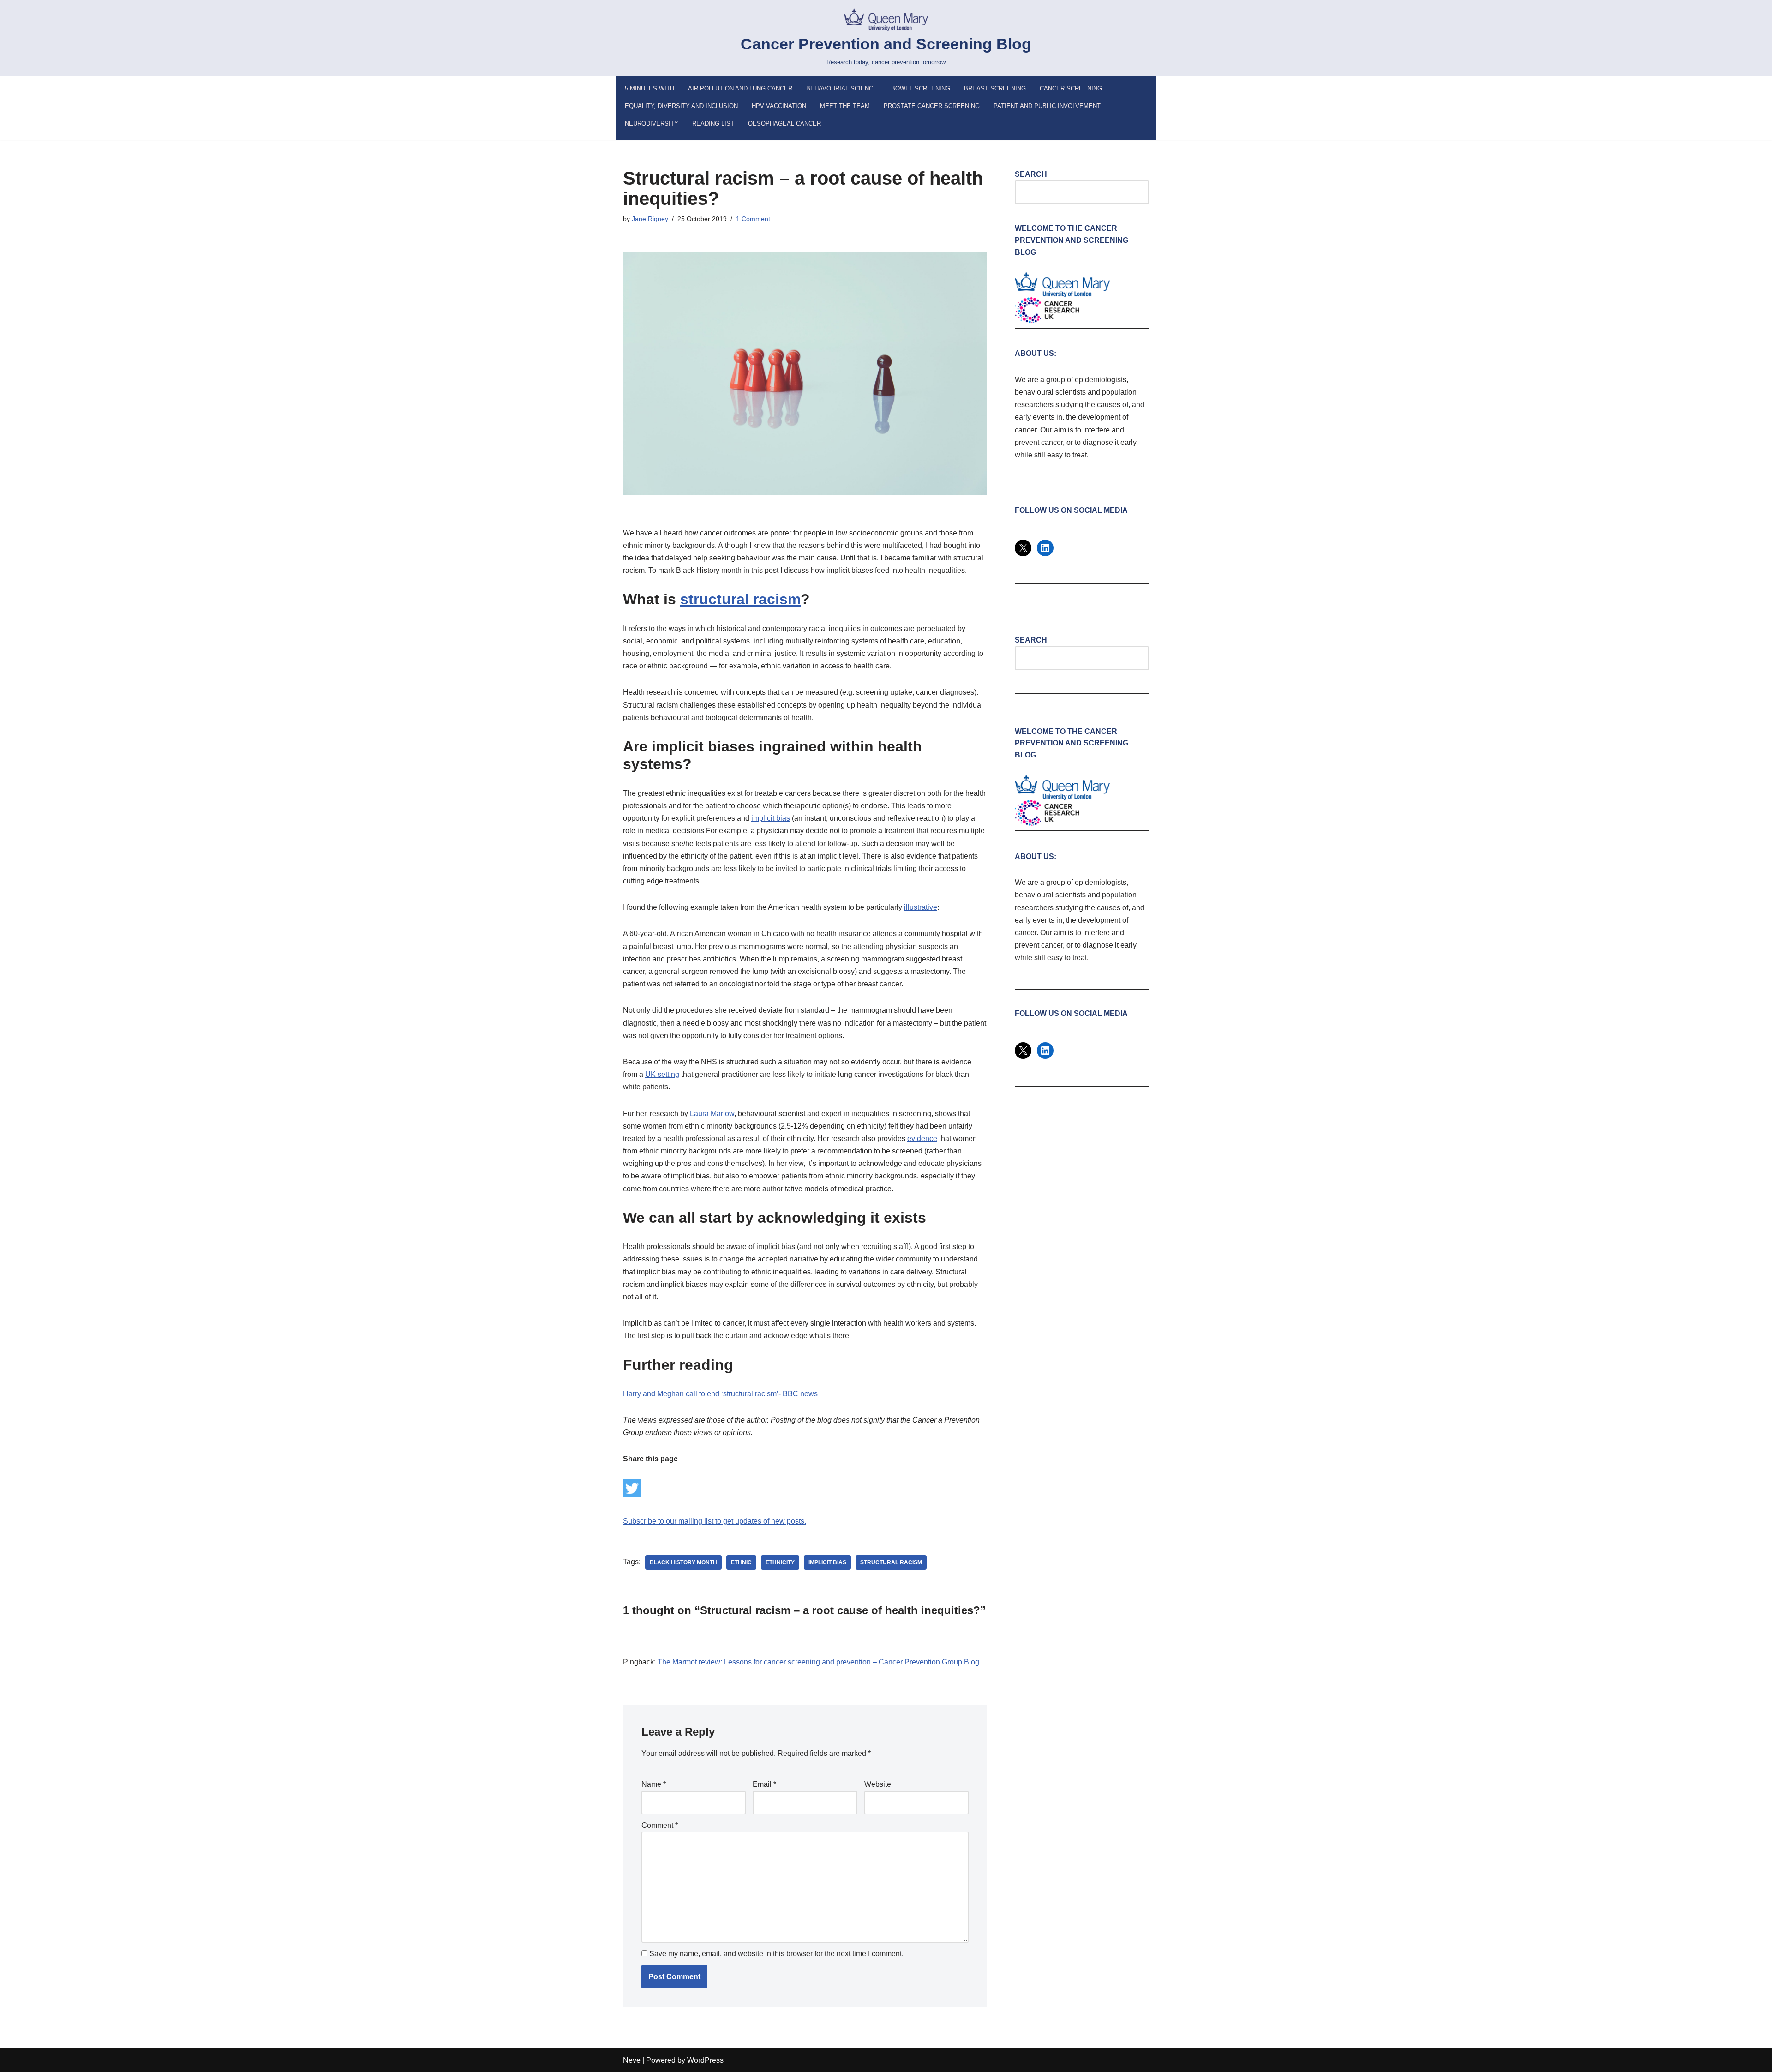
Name (654, 1784)
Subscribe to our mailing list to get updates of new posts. (715, 1521)
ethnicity (780, 1562)
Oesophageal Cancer (784, 123)
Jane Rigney (650, 219)
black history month (683, 1562)
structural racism (891, 1562)
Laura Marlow (712, 1114)
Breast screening (995, 88)
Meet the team (845, 106)
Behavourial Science (842, 88)
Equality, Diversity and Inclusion (681, 106)
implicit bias (771, 818)
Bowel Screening (921, 88)
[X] (1023, 548)
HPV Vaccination (779, 106)
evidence (922, 1138)
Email (764, 1784)
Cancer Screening (1071, 88)
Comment (660, 1825)
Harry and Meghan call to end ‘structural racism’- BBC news (720, 1394)
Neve (632, 2060)
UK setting (662, 1074)
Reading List (713, 123)
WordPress (705, 2060)
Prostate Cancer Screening (932, 106)
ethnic (741, 1562)
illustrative (921, 907)
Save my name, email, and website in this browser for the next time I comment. (776, 1954)
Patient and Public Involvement (1047, 106)
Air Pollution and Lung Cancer (740, 88)
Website (878, 1784)
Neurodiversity (652, 123)
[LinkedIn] (1045, 548)
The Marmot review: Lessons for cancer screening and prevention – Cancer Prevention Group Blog (818, 1662)
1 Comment (753, 219)
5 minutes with (650, 88)
